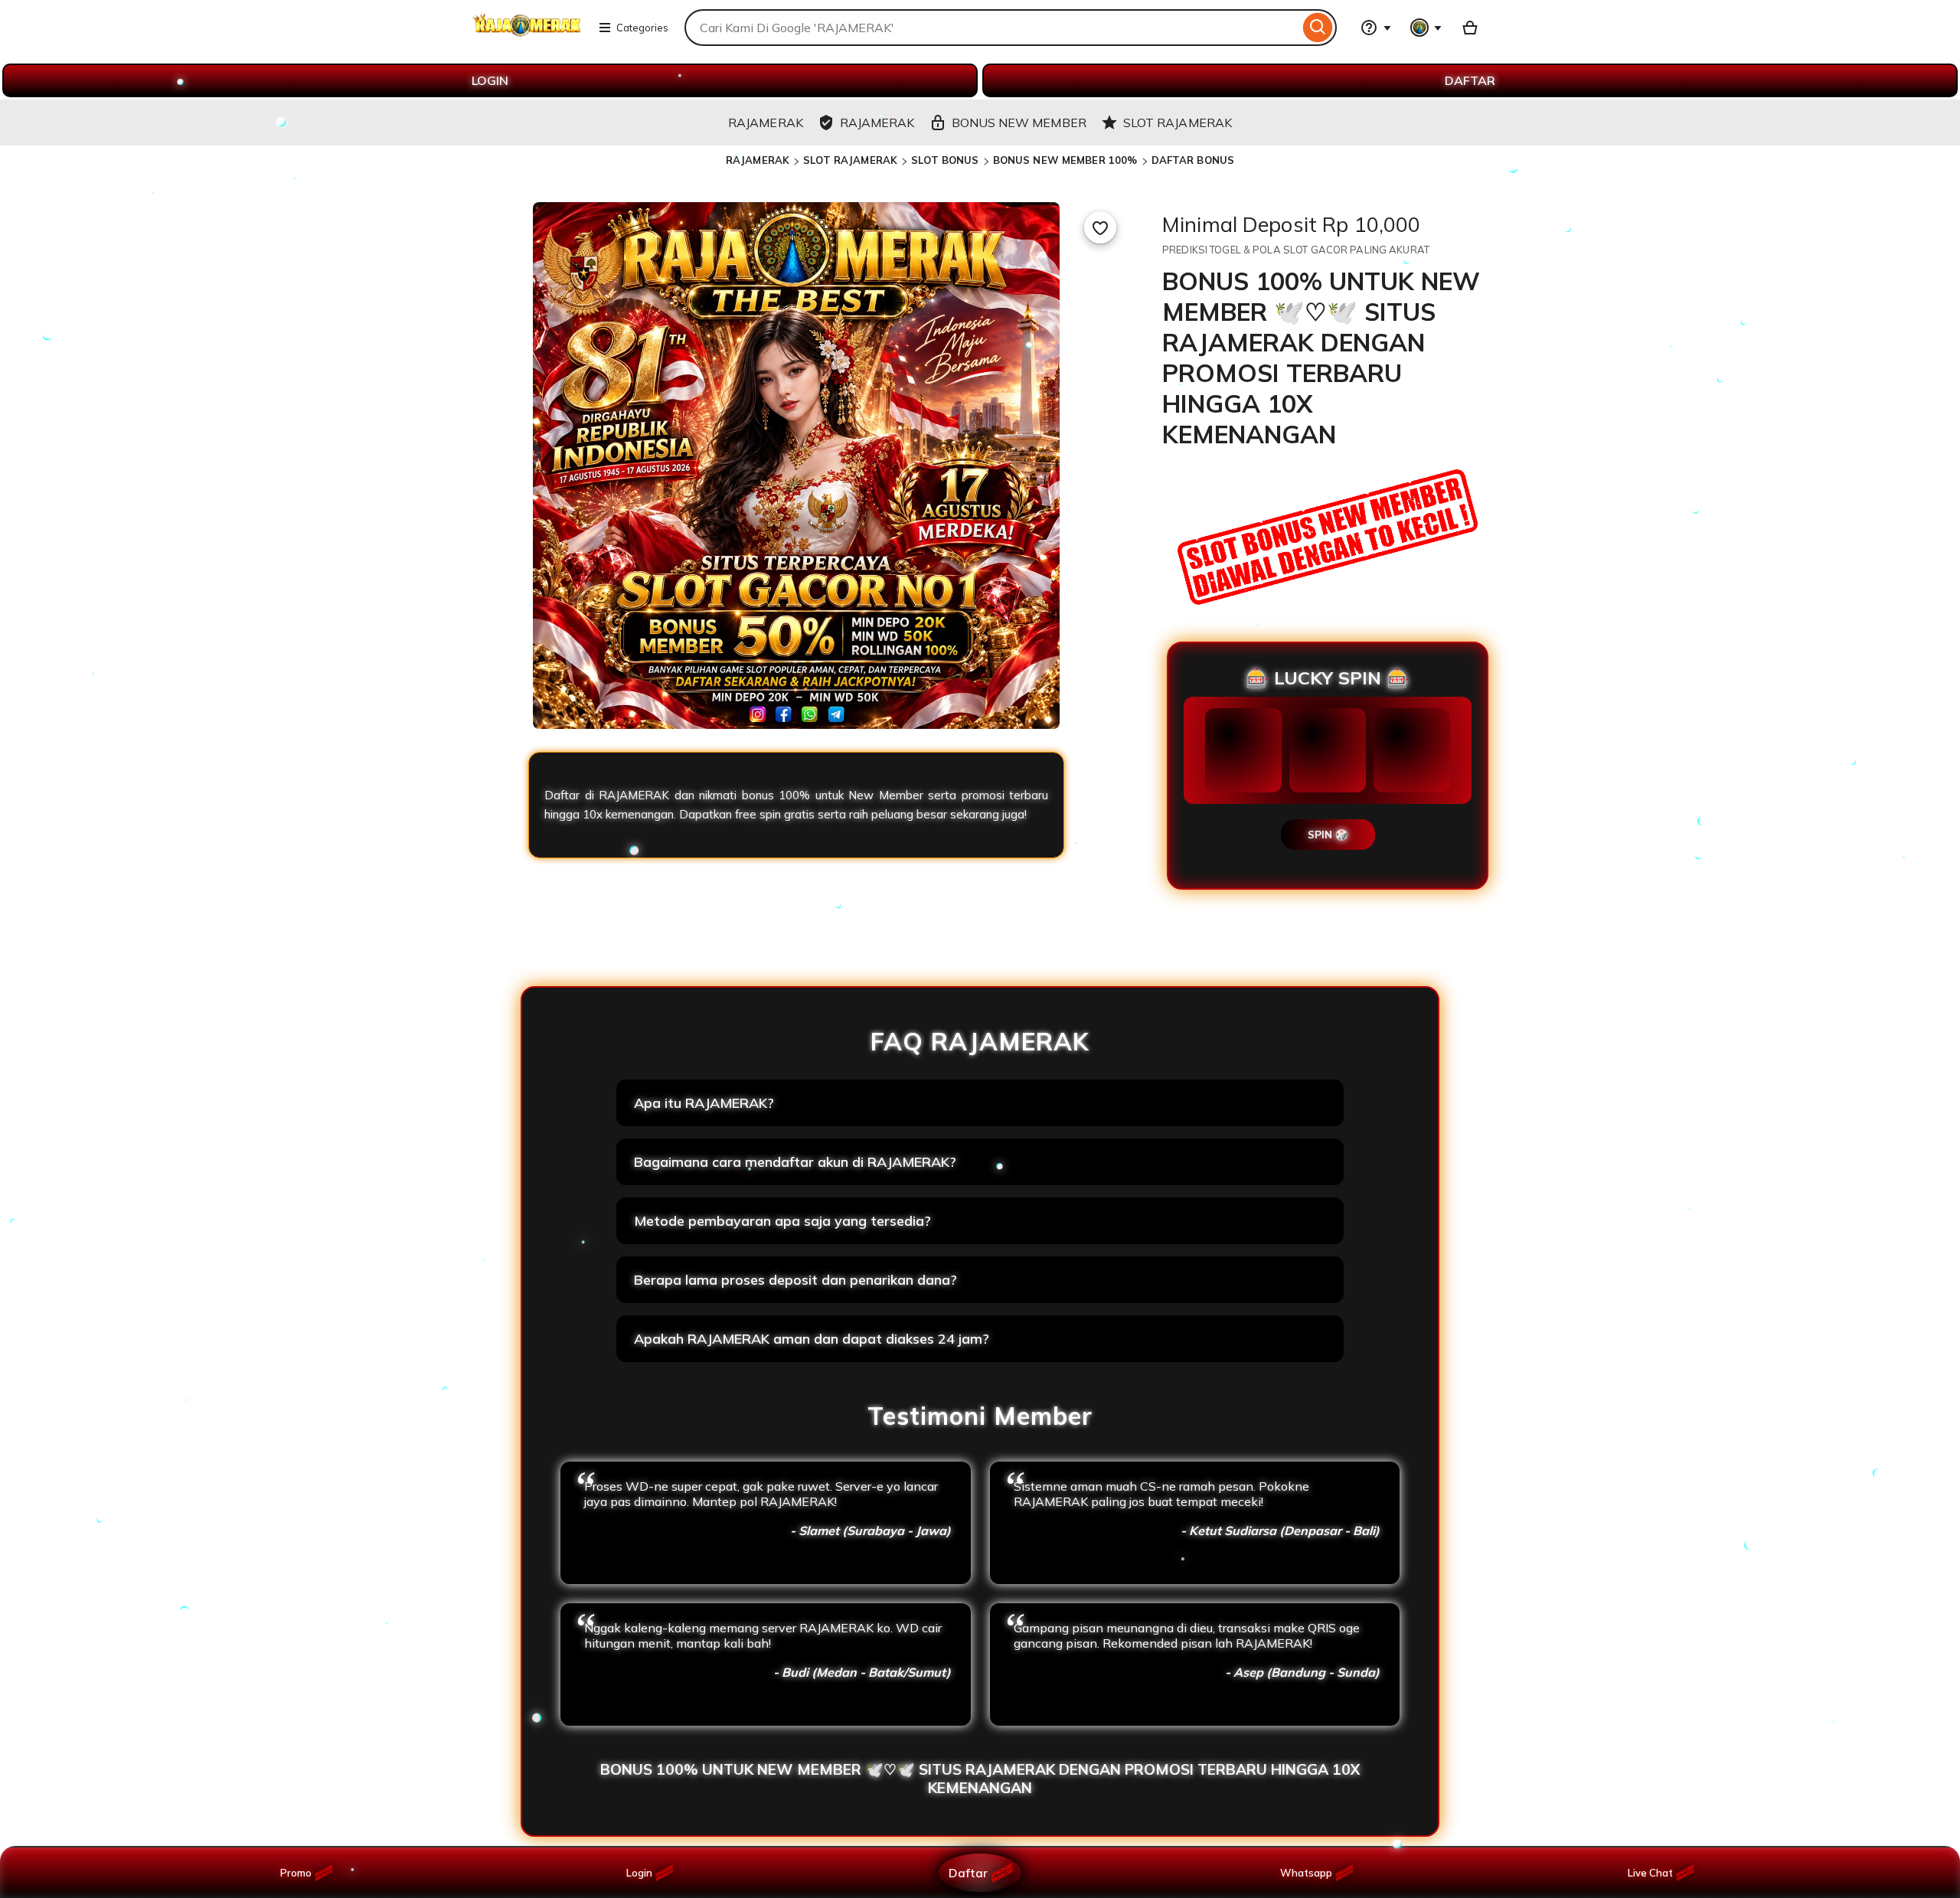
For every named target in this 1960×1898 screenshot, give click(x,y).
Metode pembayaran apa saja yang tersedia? (782, 1221)
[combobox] (992, 28)
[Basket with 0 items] (1470, 28)
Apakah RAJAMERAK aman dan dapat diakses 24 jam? (812, 1339)
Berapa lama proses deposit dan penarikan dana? (795, 1280)
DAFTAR (1470, 80)
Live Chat (1650, 1873)
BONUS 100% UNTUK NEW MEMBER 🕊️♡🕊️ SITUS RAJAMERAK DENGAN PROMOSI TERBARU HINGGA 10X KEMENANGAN (980, 1779)
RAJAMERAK (758, 160)
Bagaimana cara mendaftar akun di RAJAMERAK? (795, 1162)
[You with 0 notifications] (1426, 28)
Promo (296, 1873)
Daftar (968, 1872)
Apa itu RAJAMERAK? (704, 1103)
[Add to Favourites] (1100, 227)
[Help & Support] (1376, 28)
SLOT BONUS (945, 160)
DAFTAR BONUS (1193, 160)
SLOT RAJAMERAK (850, 160)
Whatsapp (1309, 1873)
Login (639, 1873)
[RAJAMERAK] (527, 37)
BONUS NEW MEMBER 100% (1065, 160)
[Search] (1318, 28)
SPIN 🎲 (1328, 835)
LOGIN (490, 80)
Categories (642, 28)
